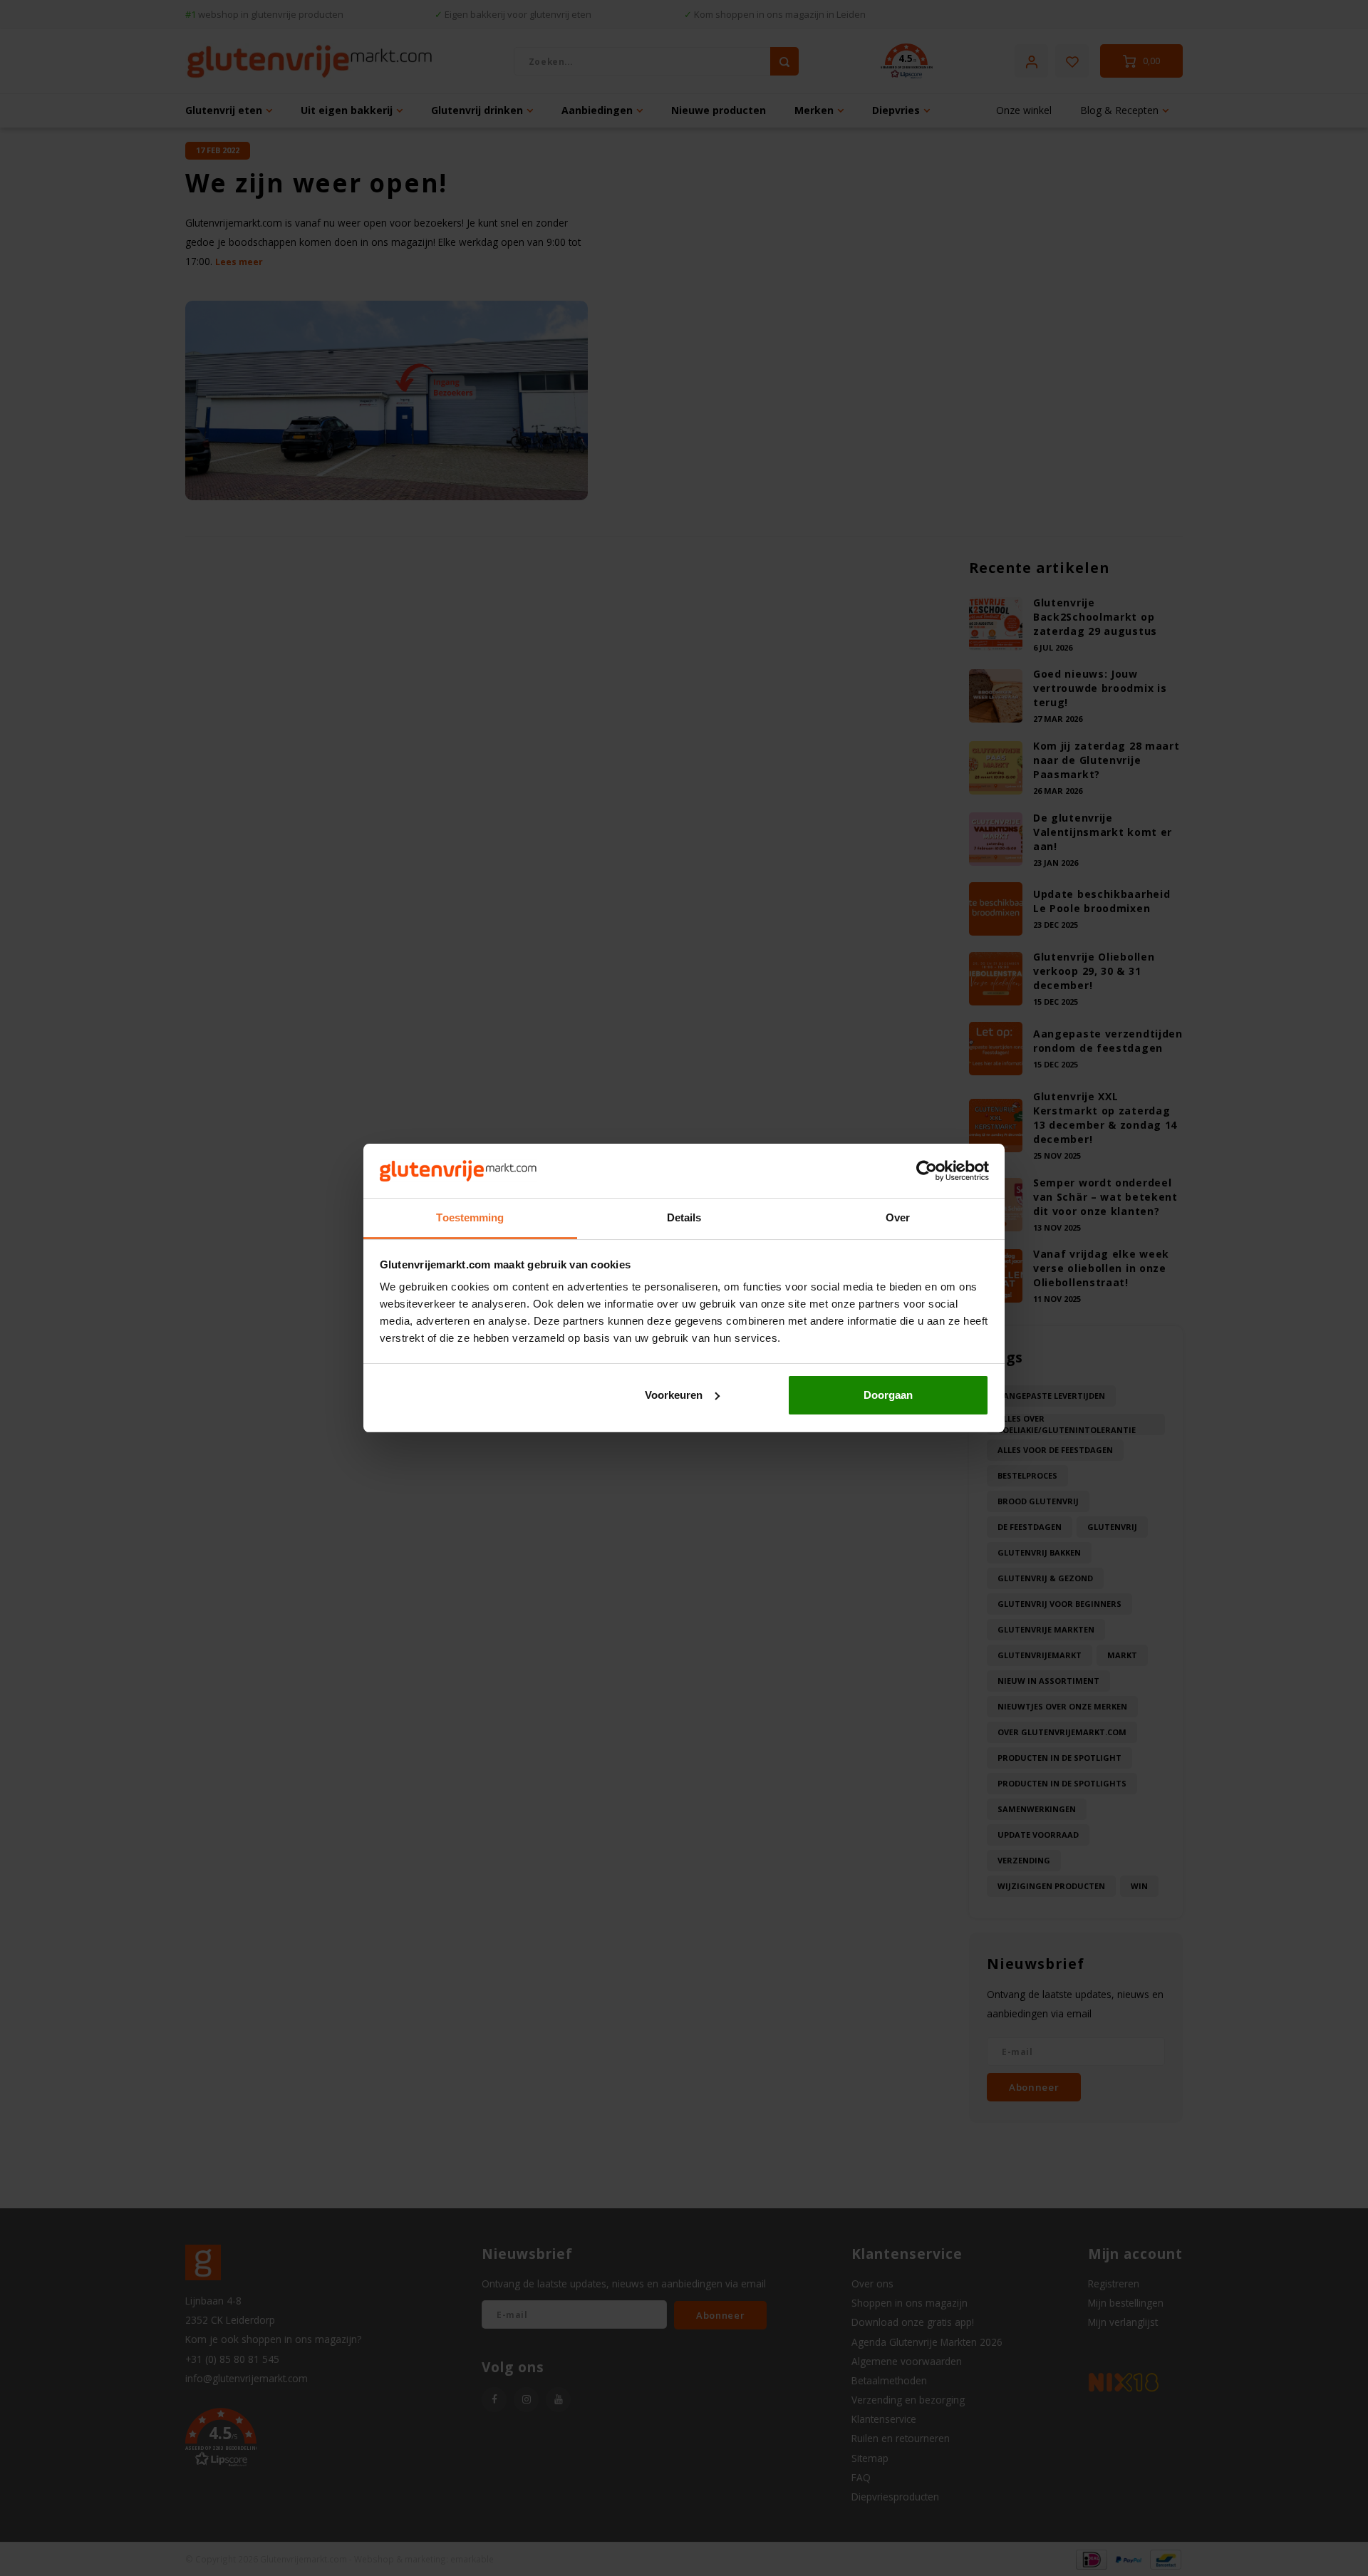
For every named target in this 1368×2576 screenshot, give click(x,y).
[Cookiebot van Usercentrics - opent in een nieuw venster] (927, 1171)
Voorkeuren (674, 1395)
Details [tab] (684, 1217)
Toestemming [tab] (470, 1217)
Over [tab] (898, 1217)
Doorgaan (888, 1395)
